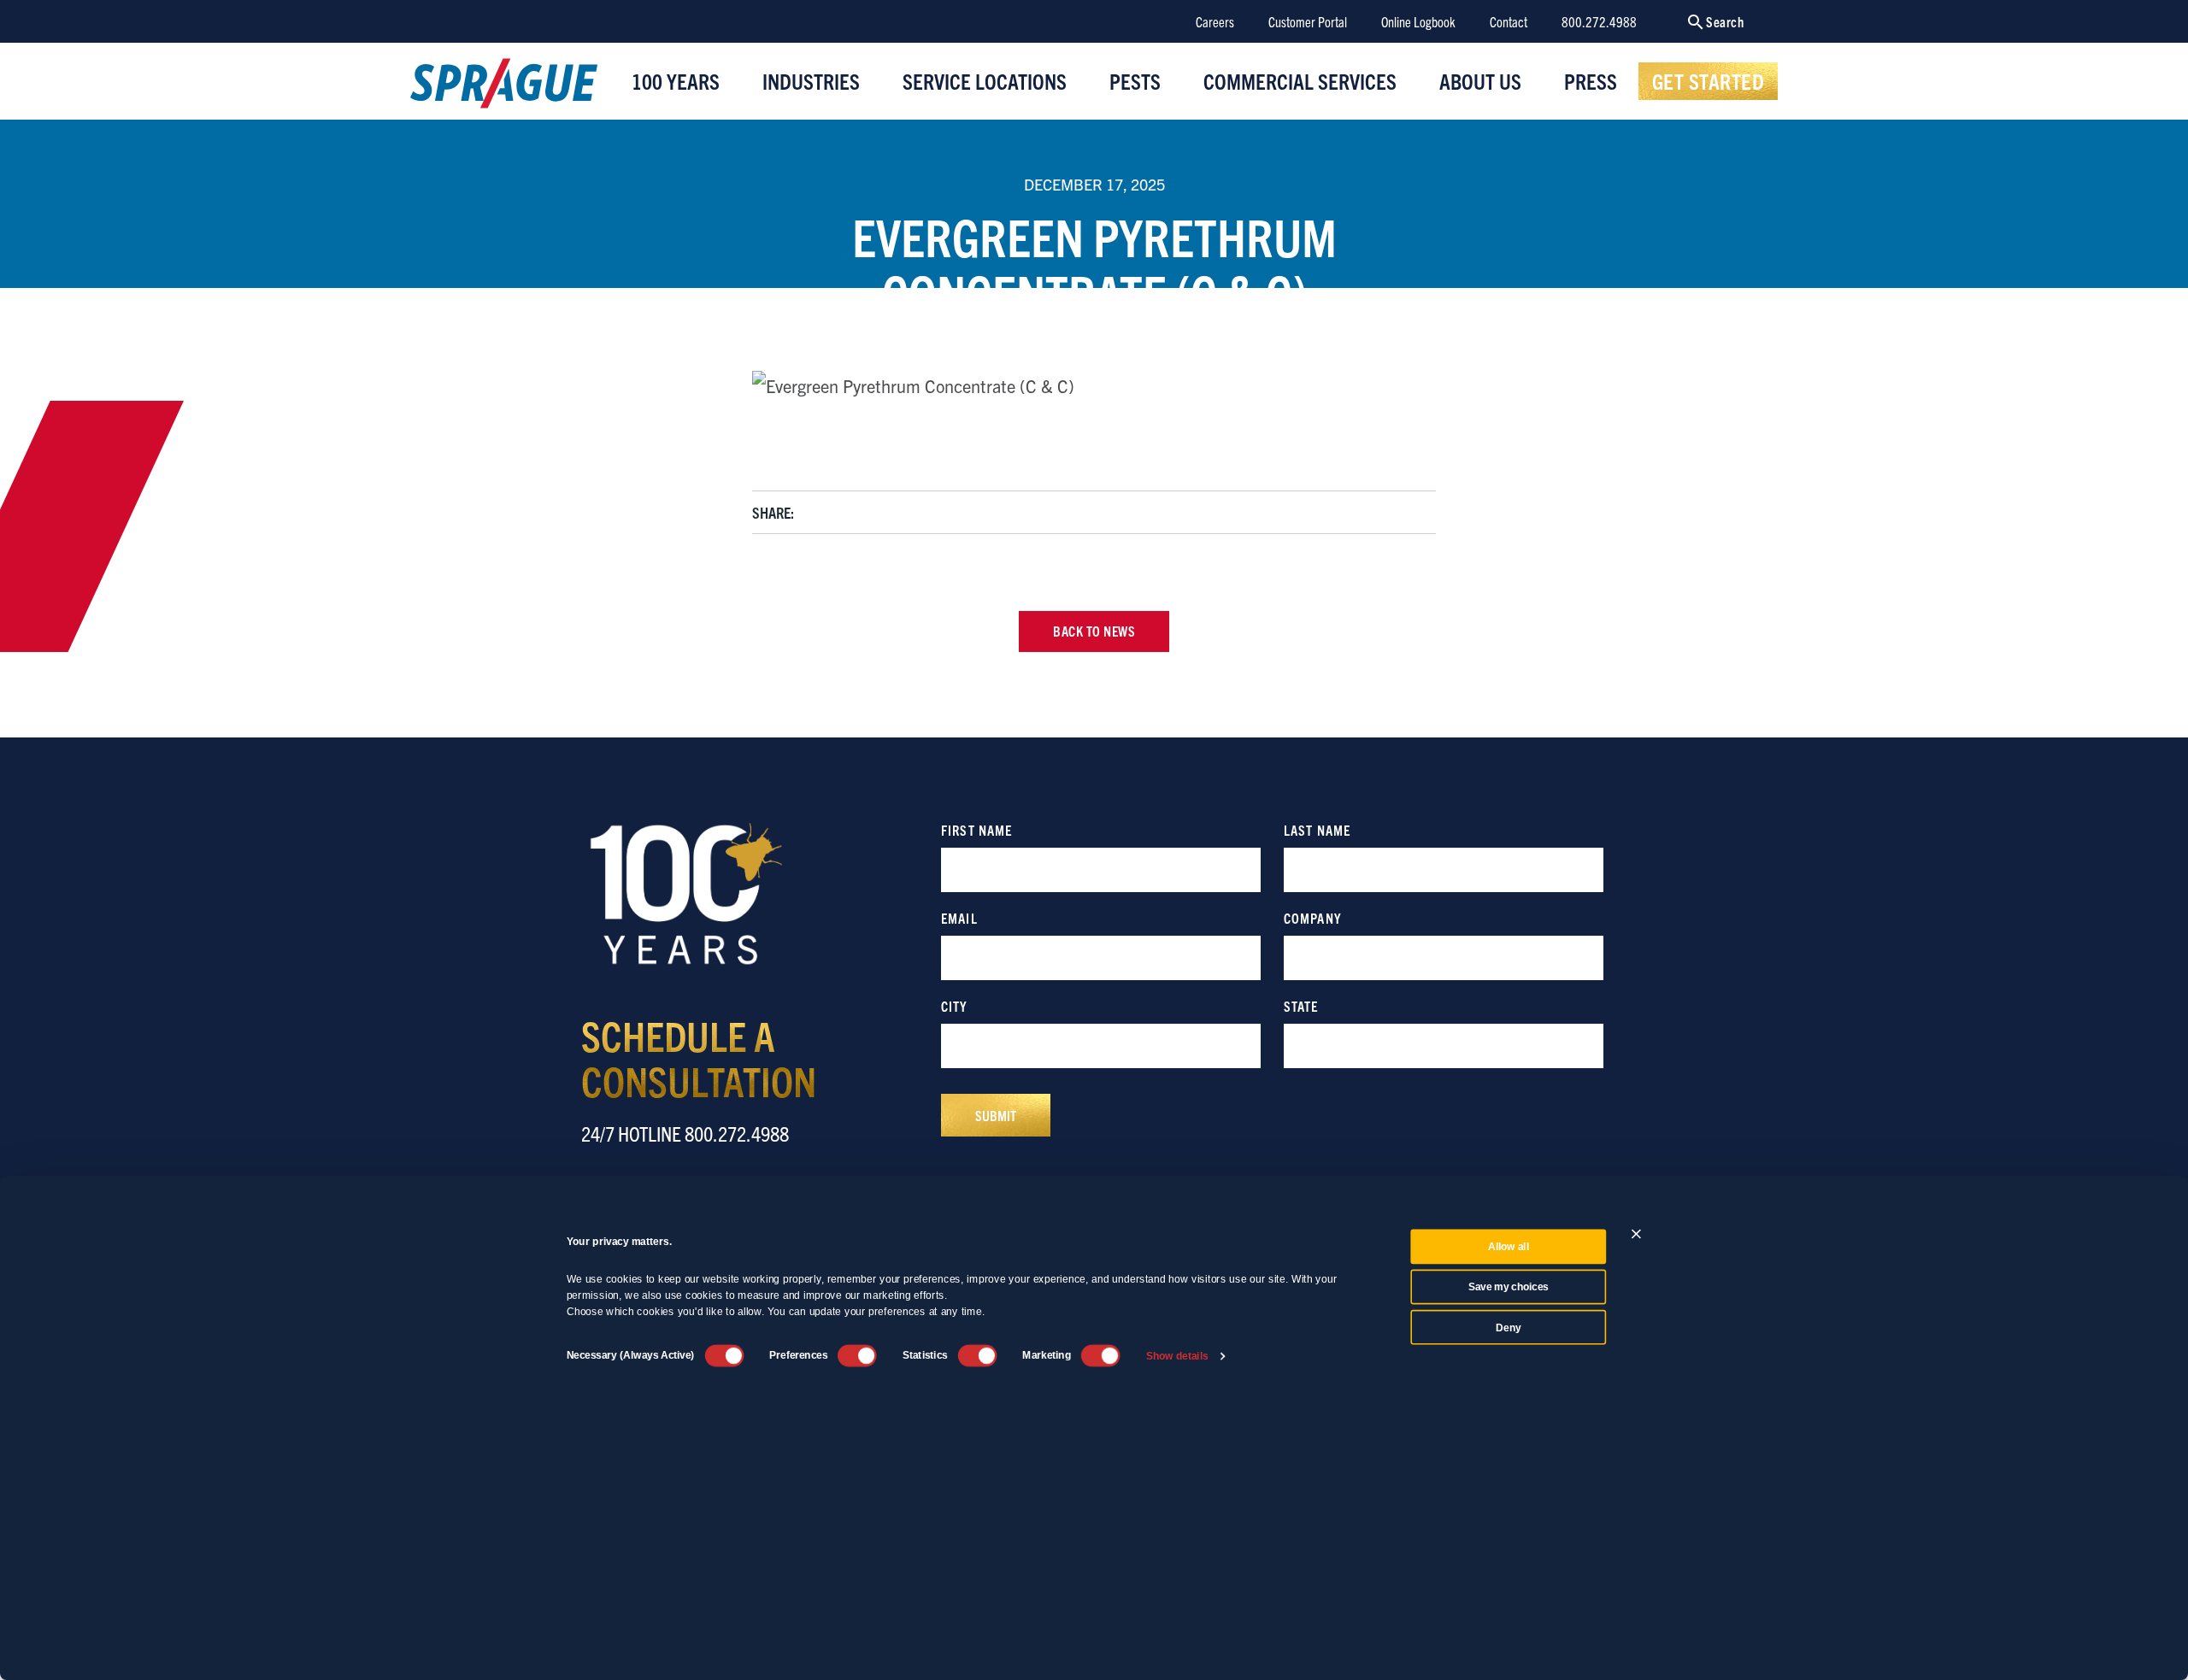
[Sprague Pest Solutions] (504, 87)
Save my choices (1509, 1287)
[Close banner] (1636, 1234)
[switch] (857, 1355)
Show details (1177, 1356)
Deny (1508, 1327)
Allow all (1509, 1247)
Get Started (1709, 80)
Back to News (1094, 631)
